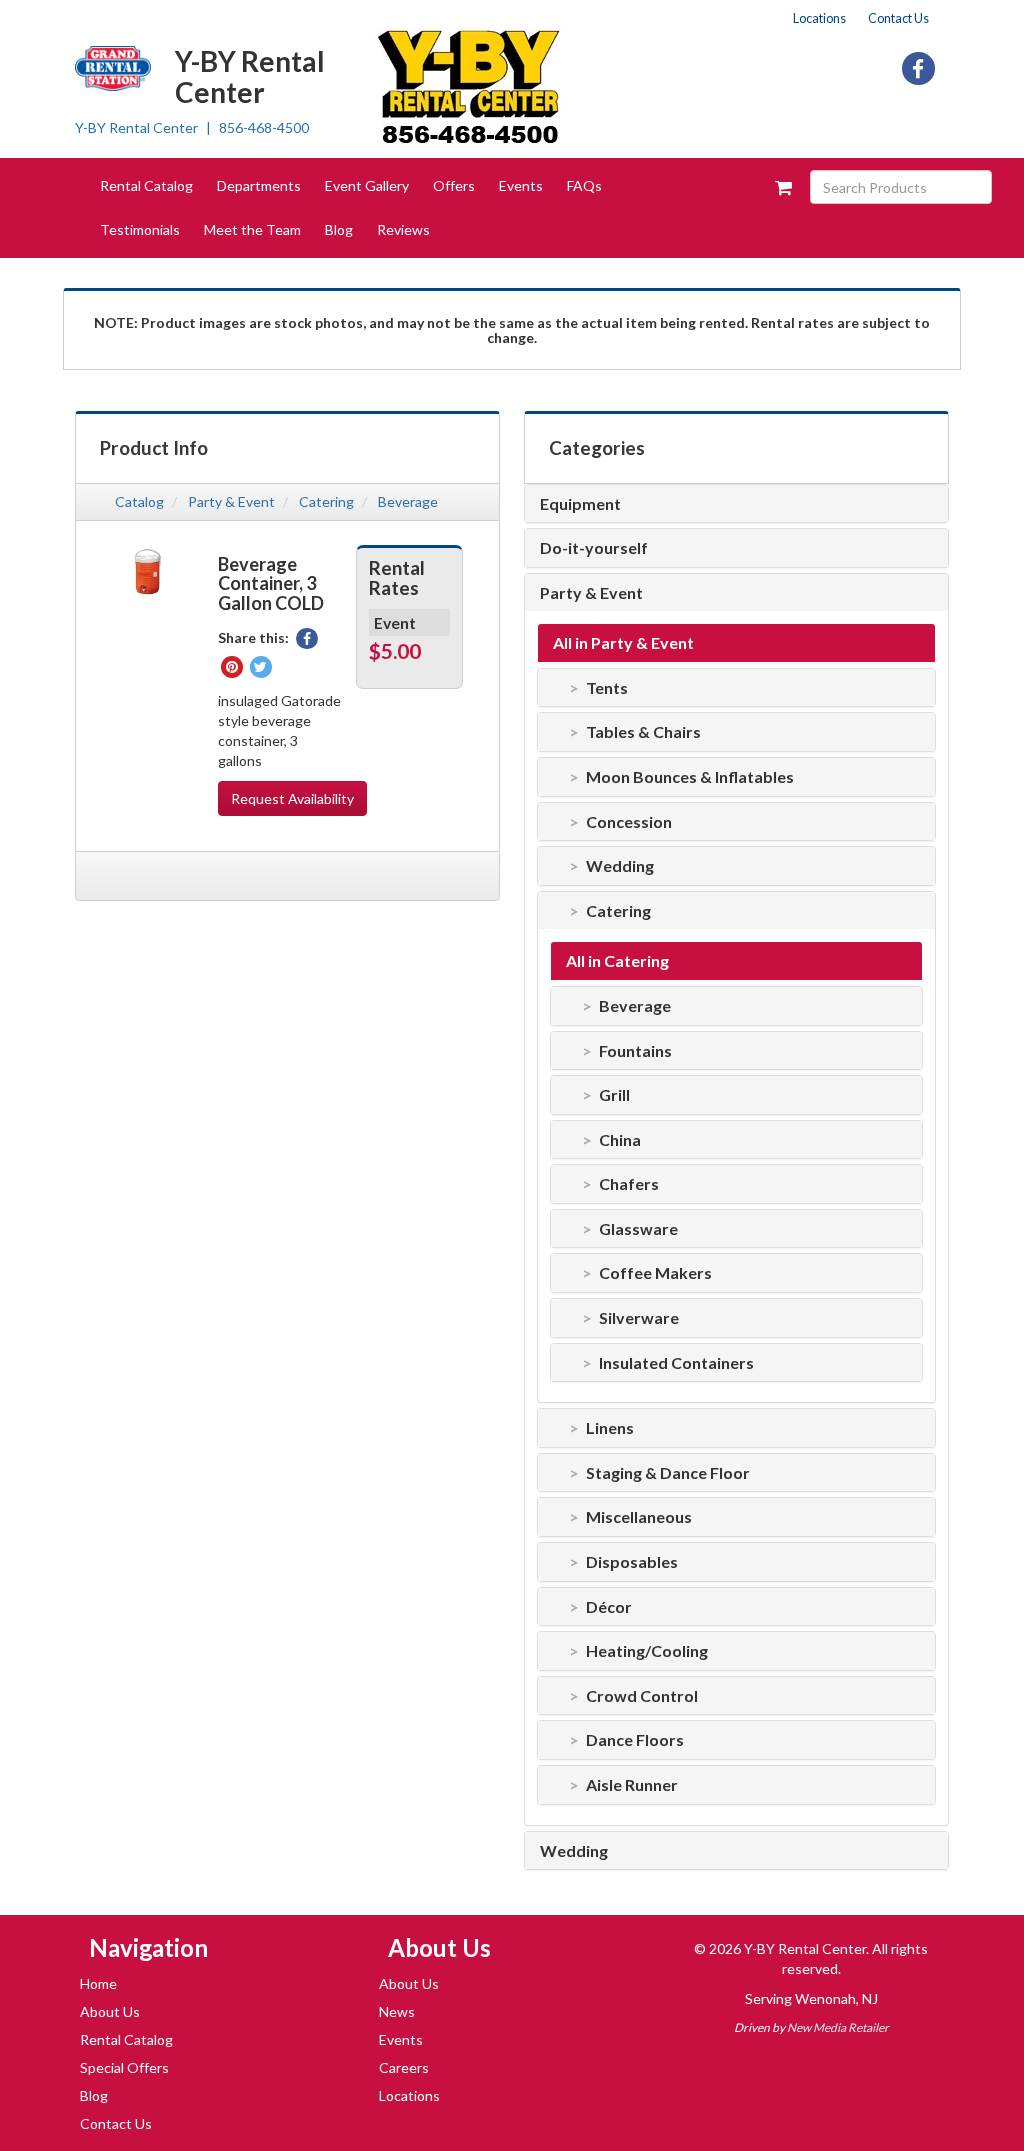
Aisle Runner (632, 1785)
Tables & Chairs (643, 732)
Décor (609, 1607)
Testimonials (140, 229)
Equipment (580, 504)
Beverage (408, 501)
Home (98, 1983)
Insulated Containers (676, 1363)
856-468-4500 (264, 127)
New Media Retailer (838, 2027)
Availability (292, 798)
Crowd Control (642, 1696)
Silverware (639, 1318)
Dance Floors (635, 1740)
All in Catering (617, 961)
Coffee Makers (655, 1273)
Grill (614, 1095)
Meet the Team (252, 229)
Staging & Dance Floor (668, 1473)
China (620, 1140)
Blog (339, 229)
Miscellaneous (639, 1517)
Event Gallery (367, 185)
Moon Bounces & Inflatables (690, 777)
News (397, 2011)
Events (521, 185)
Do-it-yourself (594, 548)
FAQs (584, 185)
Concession (629, 822)
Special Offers (124, 2067)
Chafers (629, 1184)
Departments (259, 185)
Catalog (139, 501)
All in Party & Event (623, 643)
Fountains (635, 1051)
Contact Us (898, 18)
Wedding (620, 866)
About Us (110, 2011)
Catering (326, 501)
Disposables (632, 1562)
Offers (454, 185)
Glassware (638, 1229)
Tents (607, 688)
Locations (819, 18)
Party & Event (231, 501)
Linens (610, 1428)
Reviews (403, 229)
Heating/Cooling (647, 1651)
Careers (404, 2067)
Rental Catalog (146, 185)
